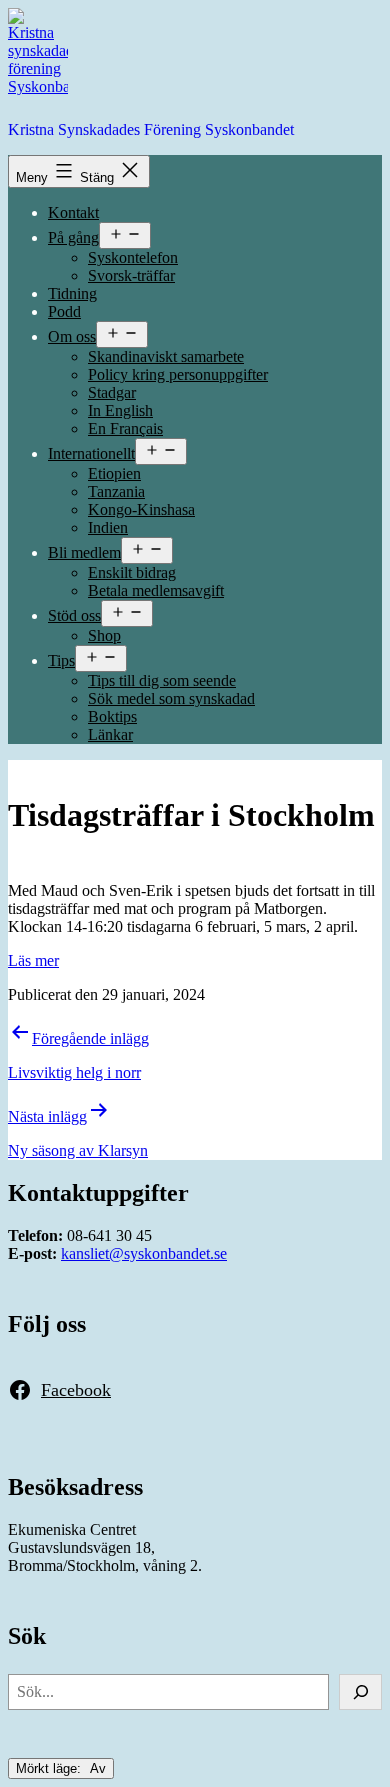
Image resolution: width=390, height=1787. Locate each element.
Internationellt (91, 453)
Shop (104, 635)
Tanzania (116, 491)
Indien (108, 527)
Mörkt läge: (50, 1768)
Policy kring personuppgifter (178, 374)
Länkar (110, 734)
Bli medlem (84, 552)
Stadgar (112, 392)
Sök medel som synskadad (171, 698)
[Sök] (360, 1692)
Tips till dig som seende (162, 680)
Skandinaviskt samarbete (166, 356)
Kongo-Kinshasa (141, 509)
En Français (125, 428)
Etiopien (114, 473)
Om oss (72, 336)
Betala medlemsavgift (156, 590)
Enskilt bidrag (132, 572)
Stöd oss (74, 615)
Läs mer (33, 960)
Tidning (72, 293)
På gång (73, 237)
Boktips (112, 716)
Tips (61, 660)
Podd (64, 311)
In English (120, 410)
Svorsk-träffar (131, 275)
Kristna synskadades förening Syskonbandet (151, 129)
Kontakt (73, 212)
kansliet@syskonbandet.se (144, 1253)
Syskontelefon (133, 257)
